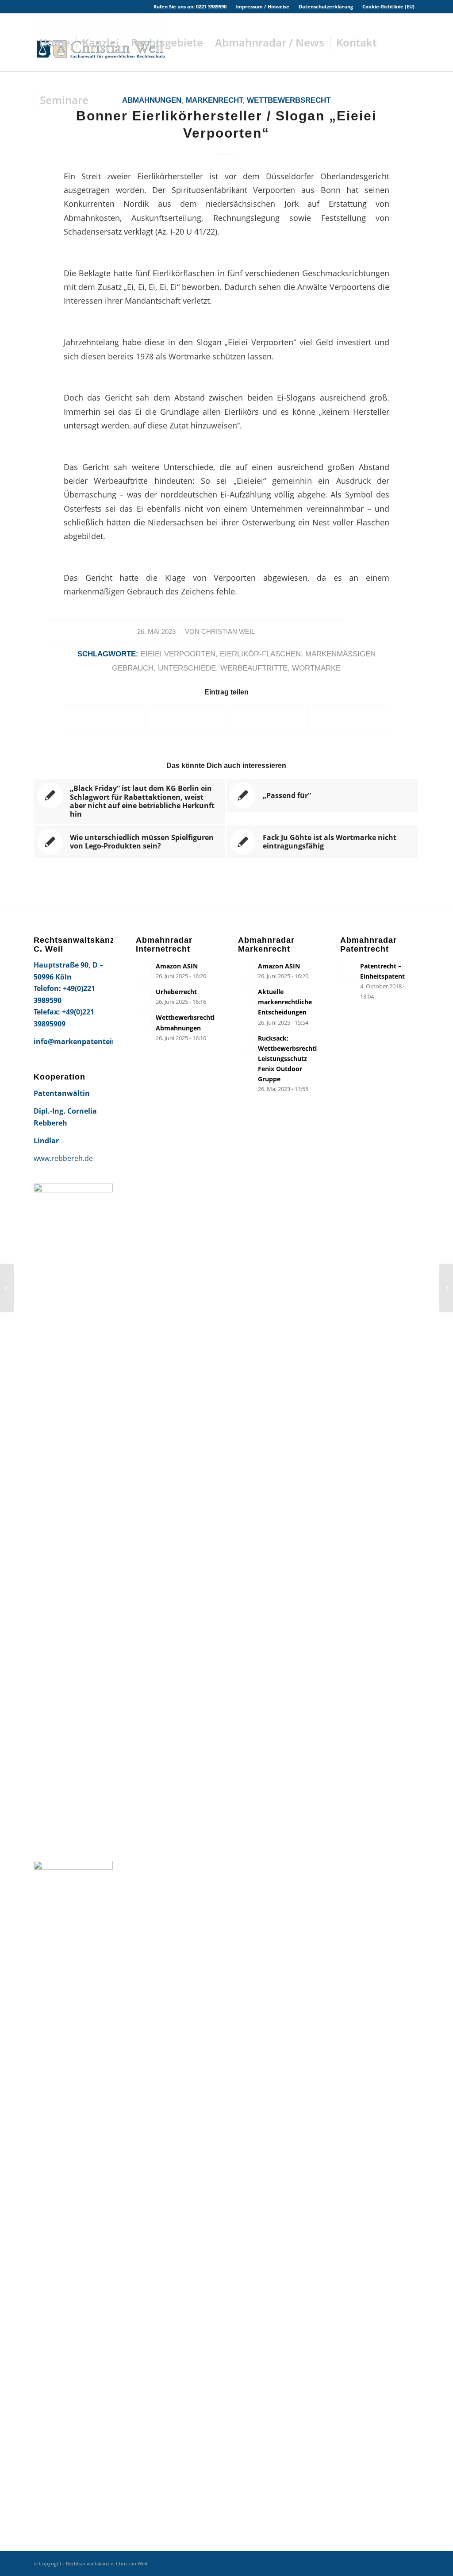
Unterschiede (187, 668)
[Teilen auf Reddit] (348, 719)
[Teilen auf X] (186, 719)
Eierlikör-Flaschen (260, 654)
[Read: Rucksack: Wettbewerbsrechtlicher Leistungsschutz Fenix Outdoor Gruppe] (246, 1042)
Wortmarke (316, 668)
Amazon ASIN (177, 966)
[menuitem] (263, 7)
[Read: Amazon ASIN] (144, 970)
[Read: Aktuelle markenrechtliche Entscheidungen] (246, 995)
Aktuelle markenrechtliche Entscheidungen (285, 1002)
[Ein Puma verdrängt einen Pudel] (7, 1288)
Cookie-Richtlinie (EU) (388, 6)
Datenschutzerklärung (326, 6)
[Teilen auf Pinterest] (267, 719)
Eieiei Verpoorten (178, 654)
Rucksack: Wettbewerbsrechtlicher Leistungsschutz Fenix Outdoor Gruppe (295, 1059)
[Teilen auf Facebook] (105, 719)
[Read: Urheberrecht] (144, 995)
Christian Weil (228, 632)
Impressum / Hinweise (262, 6)
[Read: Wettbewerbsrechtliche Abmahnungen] (144, 1021)
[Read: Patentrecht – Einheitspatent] (348, 970)
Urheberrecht (176, 992)
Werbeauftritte (254, 668)
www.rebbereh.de (63, 1158)
